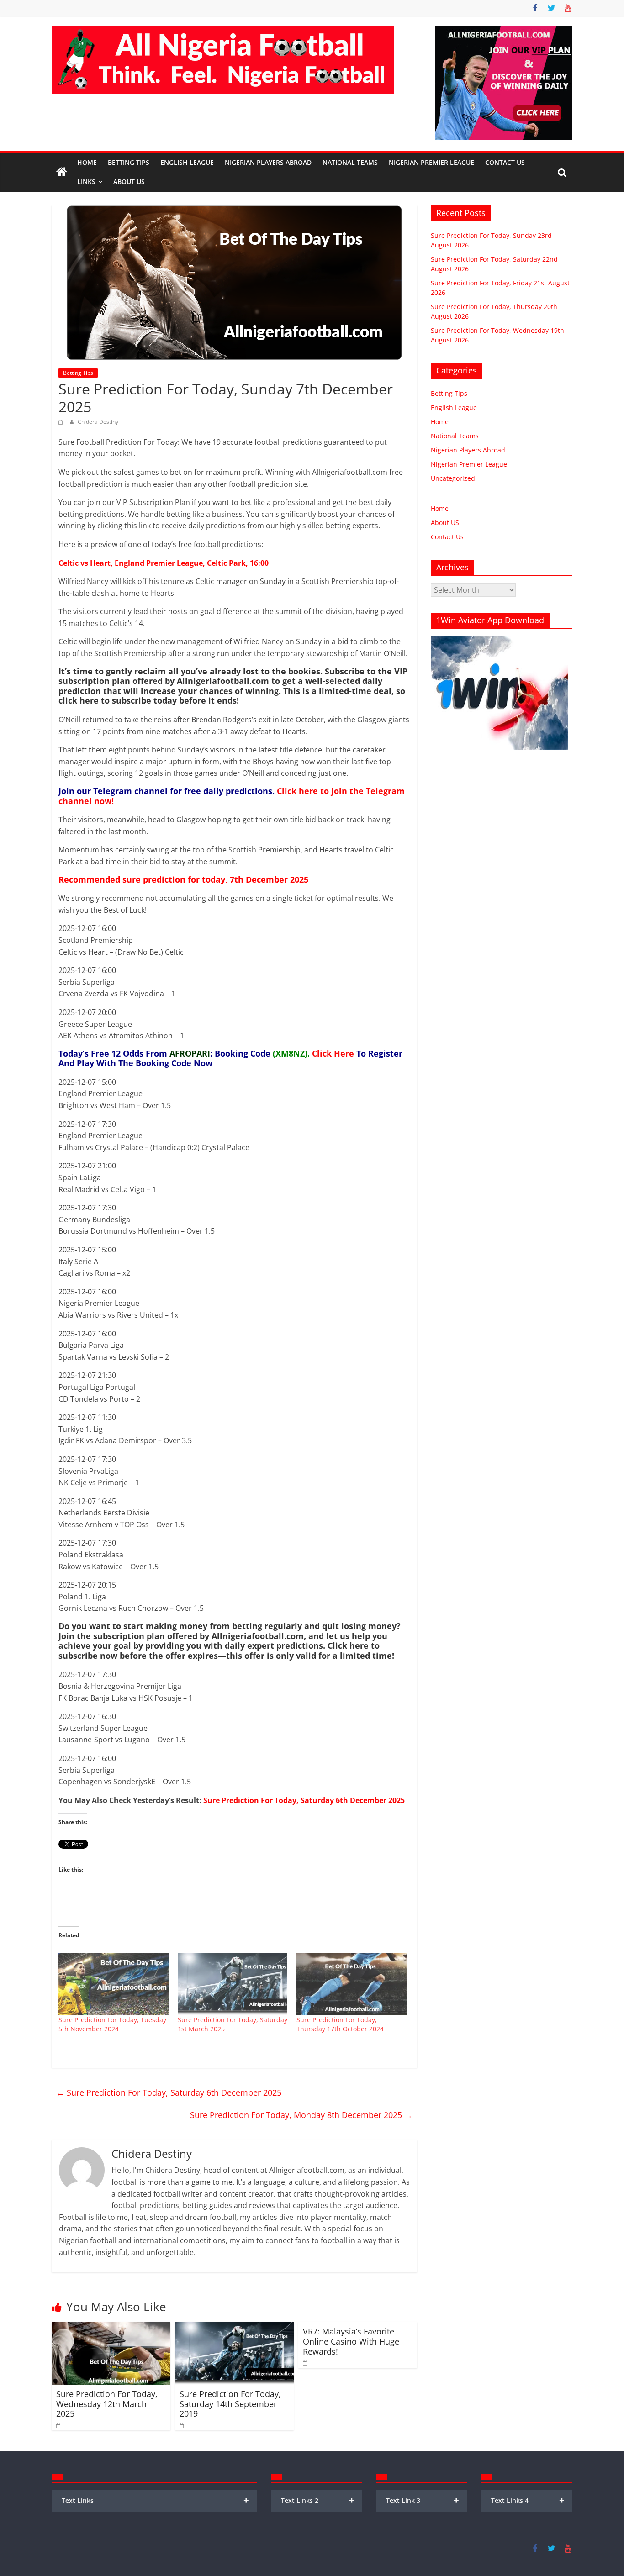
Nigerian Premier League (431, 162)
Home (87, 162)
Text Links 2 (318, 2500)
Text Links (155, 2500)
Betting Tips (129, 162)
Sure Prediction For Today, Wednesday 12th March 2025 (107, 2404)
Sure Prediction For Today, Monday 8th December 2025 (301, 2115)
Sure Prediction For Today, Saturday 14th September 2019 (230, 2404)
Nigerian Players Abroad (268, 162)
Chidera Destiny (98, 422)
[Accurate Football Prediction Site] (62, 172)
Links (86, 181)
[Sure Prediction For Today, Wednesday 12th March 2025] (111, 2328)
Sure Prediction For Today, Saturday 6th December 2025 (304, 1800)
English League (187, 162)
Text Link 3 (423, 2500)
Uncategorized (453, 478)
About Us (129, 181)
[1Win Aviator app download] (499, 640)
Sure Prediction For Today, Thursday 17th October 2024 (340, 2024)
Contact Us (505, 162)
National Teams (350, 162)
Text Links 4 (528, 2500)
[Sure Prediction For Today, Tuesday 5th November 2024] (114, 1984)
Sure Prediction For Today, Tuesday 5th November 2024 (112, 2024)
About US (445, 523)
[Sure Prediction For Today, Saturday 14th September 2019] (234, 2328)
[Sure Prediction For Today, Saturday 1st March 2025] (233, 1984)
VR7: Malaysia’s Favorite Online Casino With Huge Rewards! (351, 2341)
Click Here (333, 1053)
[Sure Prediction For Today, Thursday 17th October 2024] (352, 1984)
